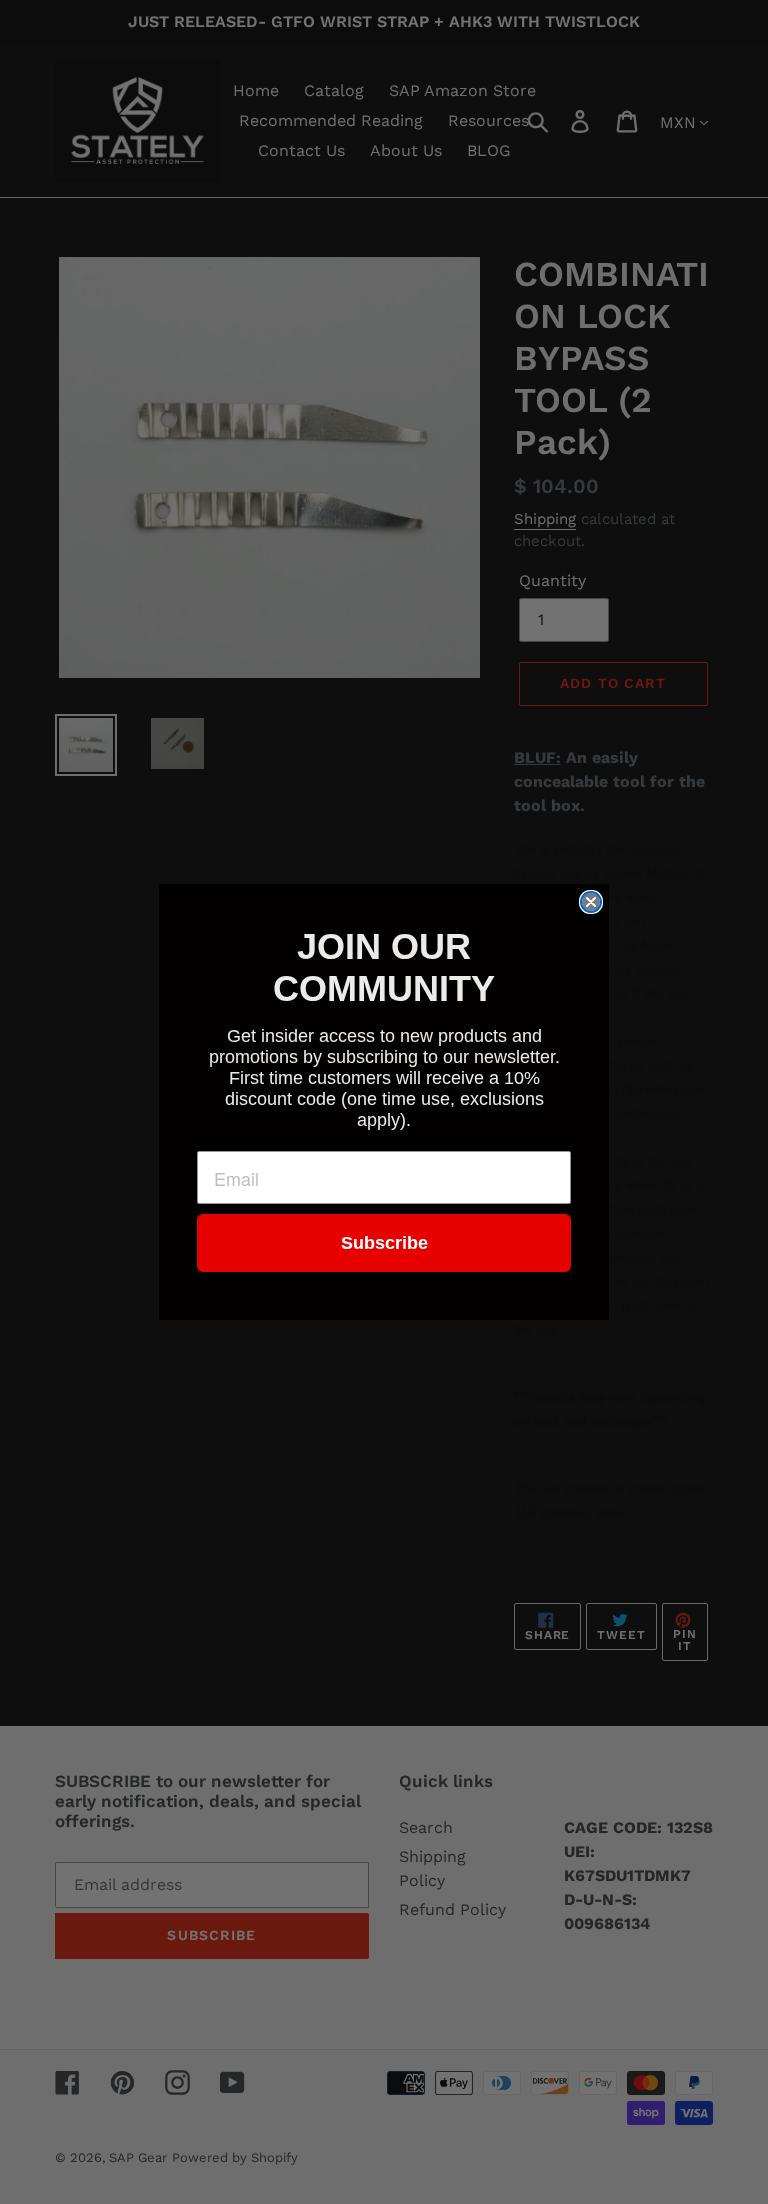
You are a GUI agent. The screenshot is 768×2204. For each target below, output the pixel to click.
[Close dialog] (591, 902)
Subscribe (384, 1243)
